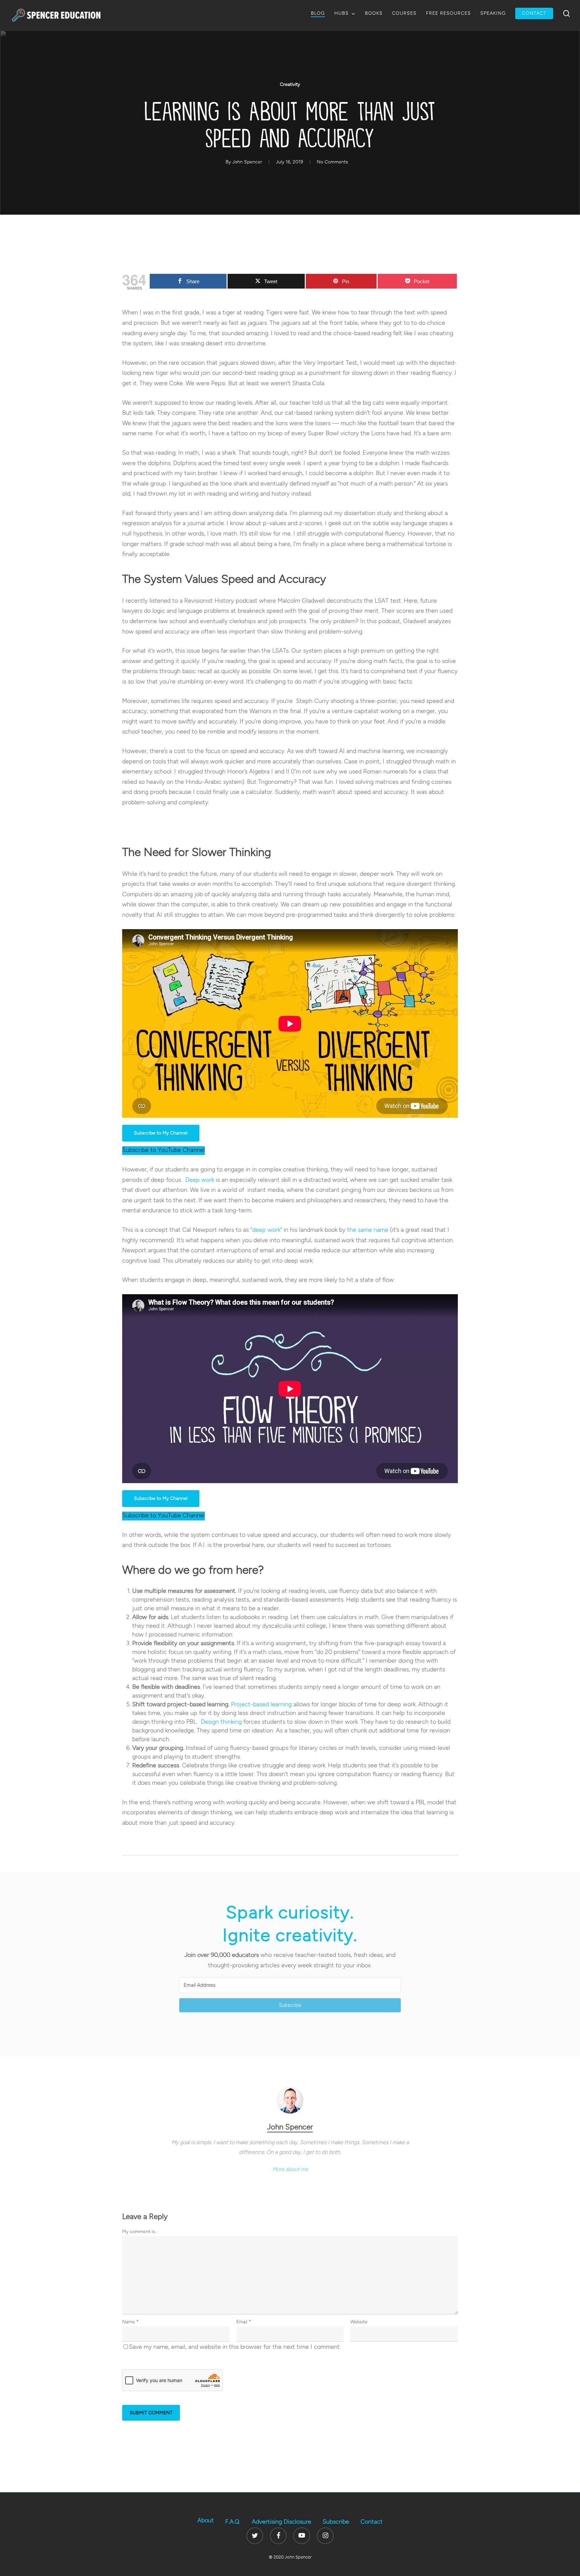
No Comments (332, 162)
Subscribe (336, 2522)
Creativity (290, 84)
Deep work (200, 1180)
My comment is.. (140, 2232)
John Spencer (247, 162)
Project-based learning (261, 1704)
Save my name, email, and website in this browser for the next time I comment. (235, 2347)
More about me (290, 2169)
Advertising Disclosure (281, 2522)
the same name (368, 1230)
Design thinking (221, 1722)
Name (130, 2322)
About (206, 2520)
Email (244, 2322)
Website (359, 2322)
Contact (372, 2522)
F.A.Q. (233, 2522)
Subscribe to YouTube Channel (163, 1150)
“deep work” (266, 1230)
